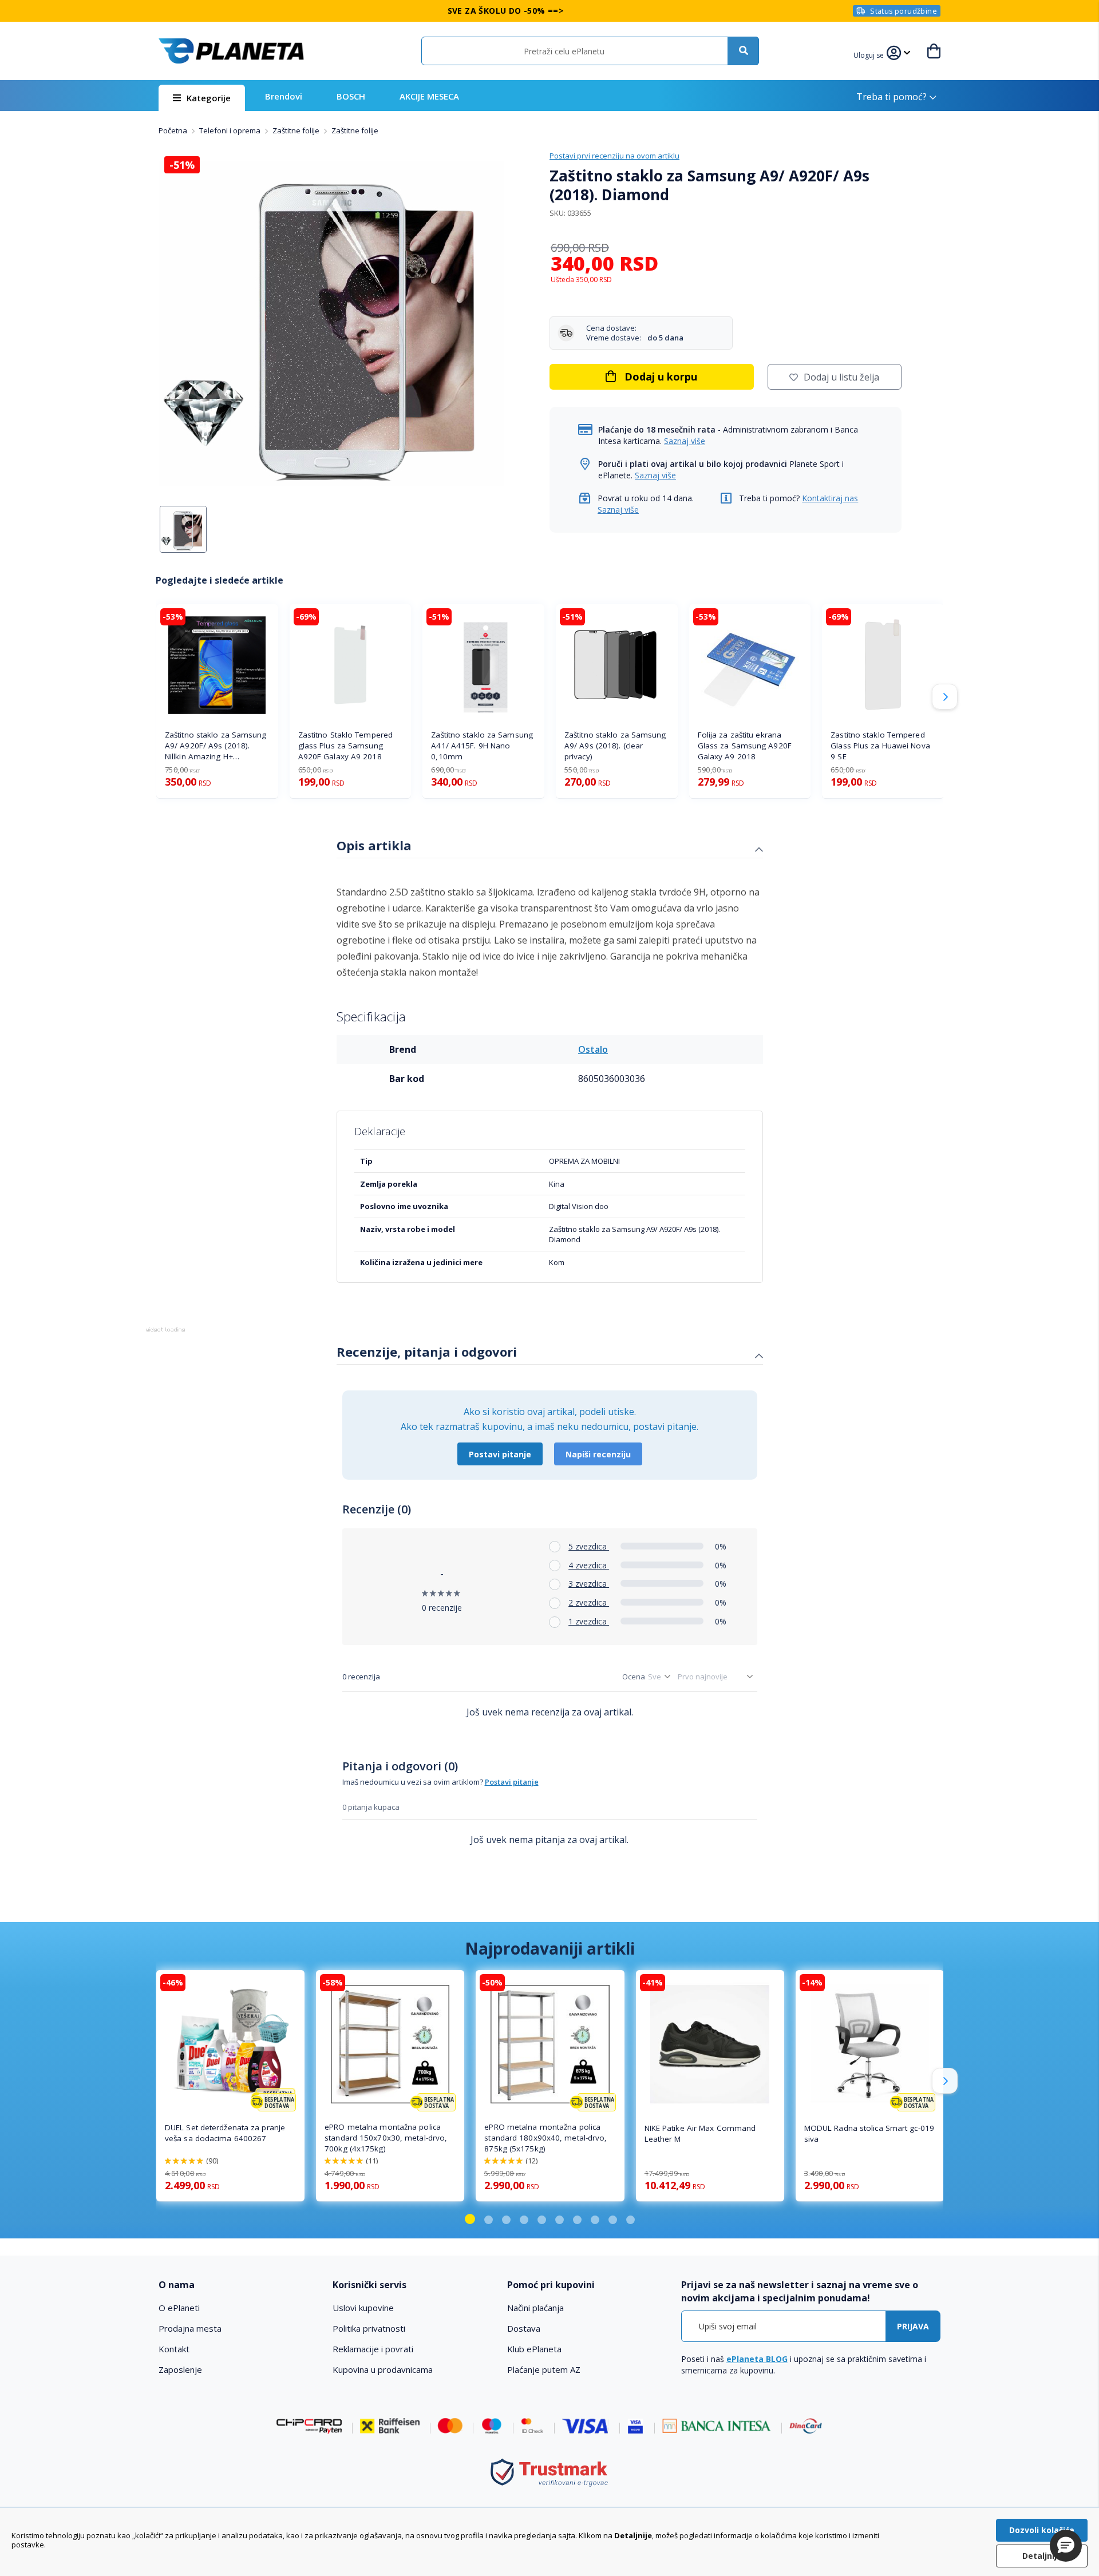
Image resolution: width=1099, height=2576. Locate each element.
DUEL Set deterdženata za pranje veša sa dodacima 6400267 (225, 2133)
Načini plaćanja (535, 2308)
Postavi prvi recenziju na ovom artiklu (614, 156)
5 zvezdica (589, 1546)
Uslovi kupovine (363, 2308)
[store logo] (231, 51)
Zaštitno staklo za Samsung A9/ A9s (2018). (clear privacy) (615, 746)
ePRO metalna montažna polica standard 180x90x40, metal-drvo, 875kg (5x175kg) (545, 2138)
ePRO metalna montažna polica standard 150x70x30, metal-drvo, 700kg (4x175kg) (386, 2138)
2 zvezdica (589, 1602)
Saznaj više (685, 441)
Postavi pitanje (500, 1454)
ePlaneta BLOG (757, 2359)
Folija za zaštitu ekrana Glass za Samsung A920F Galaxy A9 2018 (745, 746)
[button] (870, 54)
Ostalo (593, 1049)
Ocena (634, 1677)
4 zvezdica (589, 1565)
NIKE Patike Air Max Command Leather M (700, 2133)
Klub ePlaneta (534, 2349)
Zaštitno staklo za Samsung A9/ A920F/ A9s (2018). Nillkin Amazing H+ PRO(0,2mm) (216, 746)
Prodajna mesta (190, 2328)
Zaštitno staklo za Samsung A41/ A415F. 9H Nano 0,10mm (482, 746)
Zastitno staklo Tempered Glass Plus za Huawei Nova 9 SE (880, 746)
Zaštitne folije (297, 130)
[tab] (550, 847)
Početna (174, 130)
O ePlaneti (179, 2308)
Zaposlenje (180, 2369)
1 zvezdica (589, 1621)
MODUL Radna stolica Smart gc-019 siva (869, 2133)
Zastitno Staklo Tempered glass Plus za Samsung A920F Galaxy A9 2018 (345, 746)
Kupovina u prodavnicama (383, 2369)
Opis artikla (374, 845)
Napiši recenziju (598, 1454)
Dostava (524, 2328)
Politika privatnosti (369, 2328)
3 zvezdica (589, 1584)
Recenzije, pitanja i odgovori (427, 1352)
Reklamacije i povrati (373, 2349)
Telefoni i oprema (231, 130)
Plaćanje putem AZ (544, 2369)
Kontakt (174, 2349)
